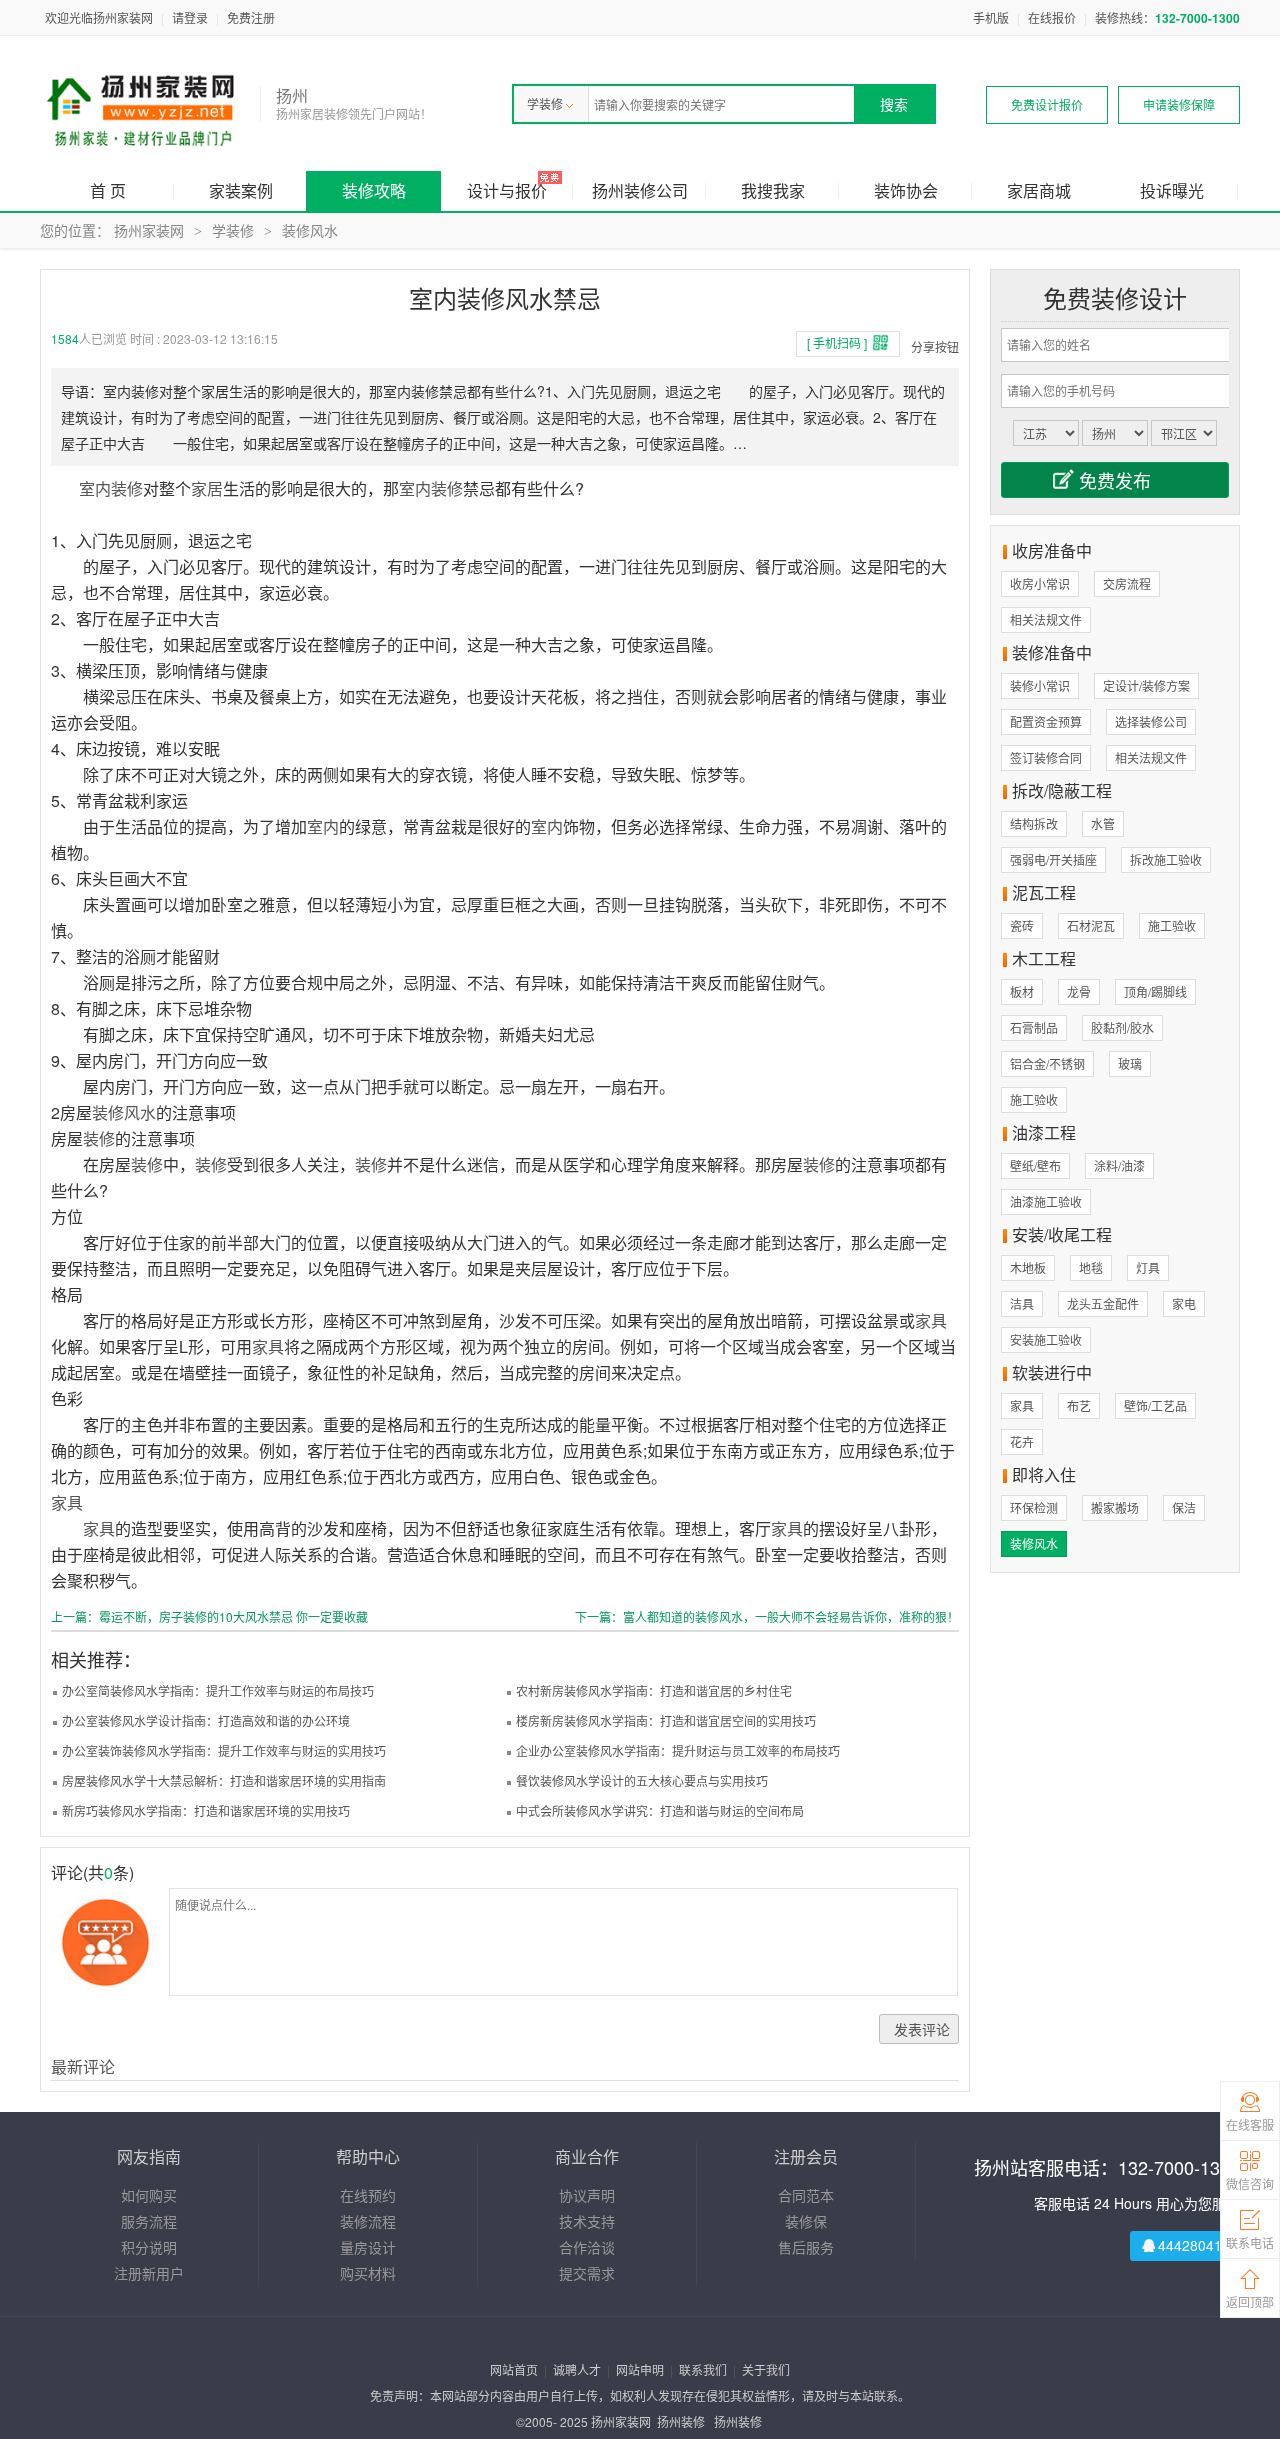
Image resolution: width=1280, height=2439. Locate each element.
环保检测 (1034, 1507)
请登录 (190, 17)
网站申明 (640, 2369)
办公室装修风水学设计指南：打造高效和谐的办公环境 (206, 1720)
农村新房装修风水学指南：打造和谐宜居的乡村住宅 (654, 1690)
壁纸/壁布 (1035, 1165)
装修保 (806, 2221)
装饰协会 (906, 190)
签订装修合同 (1046, 757)
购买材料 (368, 2273)
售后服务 (806, 2247)
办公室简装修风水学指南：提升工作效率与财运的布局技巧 (218, 1690)
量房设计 (368, 2247)
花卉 (1022, 1441)
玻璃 (1130, 1063)
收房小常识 (1040, 583)
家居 (207, 488)
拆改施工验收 (1166, 859)
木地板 (1028, 1267)
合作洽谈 (587, 2247)
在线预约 (368, 2195)
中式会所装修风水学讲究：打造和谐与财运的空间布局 (660, 1810)
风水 (140, 1112)
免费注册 (251, 17)
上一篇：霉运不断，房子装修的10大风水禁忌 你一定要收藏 (209, 1616)
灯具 (1148, 1267)
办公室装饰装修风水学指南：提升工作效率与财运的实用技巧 (224, 1750)
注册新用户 (149, 2273)
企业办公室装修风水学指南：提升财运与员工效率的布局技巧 (678, 1750)
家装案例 (241, 190)
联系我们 (703, 2369)
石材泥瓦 (1091, 925)
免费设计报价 (1047, 104)
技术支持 (587, 2221)
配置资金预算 (1046, 721)
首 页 (108, 190)
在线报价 (1052, 17)
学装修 (545, 103)
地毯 (1091, 1267)
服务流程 (149, 2221)
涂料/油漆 (1119, 1165)
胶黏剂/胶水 (1122, 1027)
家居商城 (1039, 190)
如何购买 (149, 2195)
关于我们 (766, 2369)
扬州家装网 (149, 230)
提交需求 (587, 2273)
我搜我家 (773, 190)
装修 (127, 488)
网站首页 (514, 2369)
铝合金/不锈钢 (1047, 1063)
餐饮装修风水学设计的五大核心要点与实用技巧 (642, 1780)
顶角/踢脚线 (1155, 991)
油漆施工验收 (1046, 1201)
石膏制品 (1034, 1027)
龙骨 (1079, 991)
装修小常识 (1040, 685)
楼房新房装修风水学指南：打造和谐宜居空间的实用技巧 (666, 1720)
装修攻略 (374, 190)
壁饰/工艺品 (1155, 1405)
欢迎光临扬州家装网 (99, 17)
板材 (1022, 991)
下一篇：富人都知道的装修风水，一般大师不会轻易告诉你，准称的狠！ (767, 1616)
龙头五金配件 (1103, 1303)
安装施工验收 (1046, 1339)
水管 (1103, 823)
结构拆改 (1034, 823)
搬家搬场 (1115, 1507)
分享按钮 (935, 346)
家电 (1184, 1303)
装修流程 (368, 2221)
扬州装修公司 (640, 190)
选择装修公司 (1151, 721)
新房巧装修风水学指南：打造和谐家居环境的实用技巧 (206, 1810)
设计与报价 (507, 190)
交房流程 (1127, 583)
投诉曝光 (1172, 190)
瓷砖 (1022, 925)
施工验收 (1172, 925)
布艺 (1079, 1405)
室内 (95, 488)
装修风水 (310, 230)
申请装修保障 (1179, 104)
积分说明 (149, 2247)
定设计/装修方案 (1146, 685)
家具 (931, 1320)
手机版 (991, 17)
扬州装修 (681, 2421)
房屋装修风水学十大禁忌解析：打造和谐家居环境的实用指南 (224, 1780)
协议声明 (587, 2195)
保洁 (1184, 1507)
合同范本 (806, 2195)
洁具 (1022, 1303)
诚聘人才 (577, 2369)
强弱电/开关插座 (1053, 859)
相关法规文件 (1046, 619)
